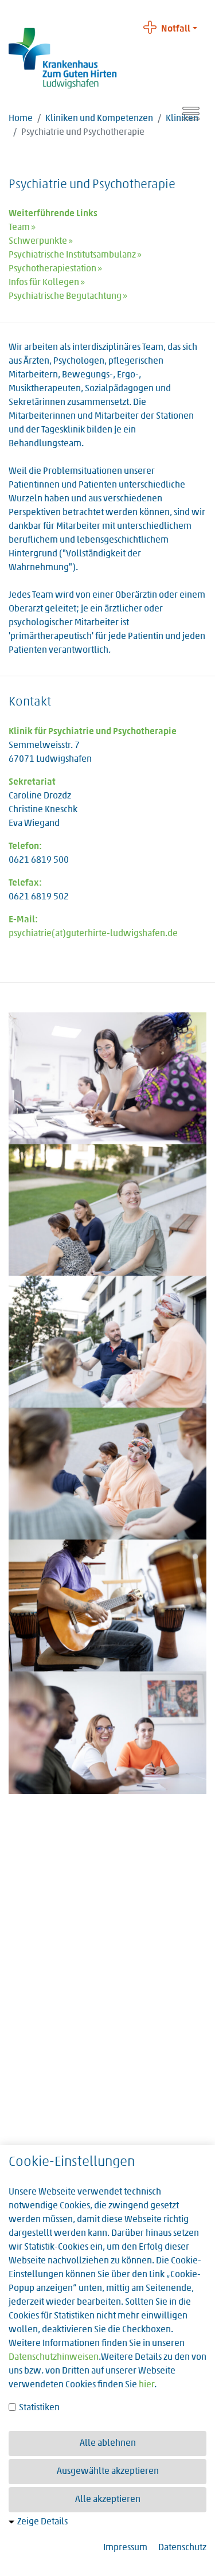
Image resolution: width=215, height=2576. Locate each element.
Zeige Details (42, 2522)
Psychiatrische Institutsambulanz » (75, 255)
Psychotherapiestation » (55, 269)
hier (146, 2385)
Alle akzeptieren (108, 2500)
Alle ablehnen (108, 2444)
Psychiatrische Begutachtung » (68, 297)
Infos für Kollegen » (47, 283)
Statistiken (38, 2408)
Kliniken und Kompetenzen (99, 119)
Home (21, 119)
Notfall (176, 29)
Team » (22, 228)
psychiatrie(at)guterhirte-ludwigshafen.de (93, 934)
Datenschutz (182, 2548)
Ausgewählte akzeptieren (108, 2472)
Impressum (125, 2548)
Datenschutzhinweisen (54, 2357)
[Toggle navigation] (191, 114)
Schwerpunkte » (41, 241)
